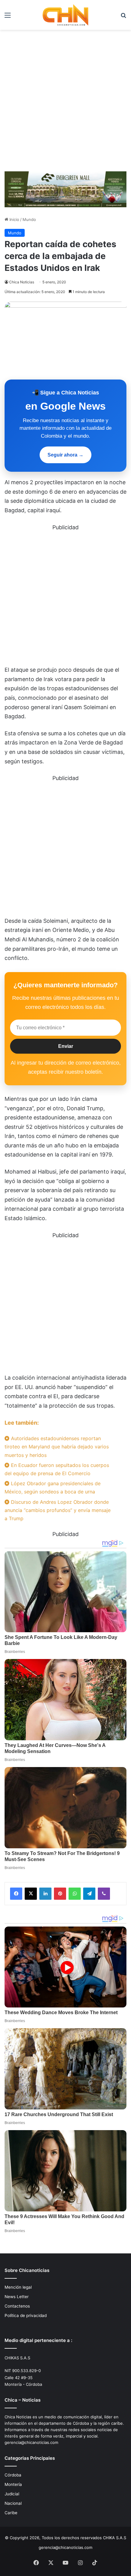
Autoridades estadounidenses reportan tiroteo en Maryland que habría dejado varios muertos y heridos (57, 1447)
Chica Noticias (22, 282)
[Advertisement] (65, 98)
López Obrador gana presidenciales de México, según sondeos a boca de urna (53, 1487)
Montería (13, 2484)
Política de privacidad (26, 2315)
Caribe (11, 2513)
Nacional (13, 2503)
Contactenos (17, 2306)
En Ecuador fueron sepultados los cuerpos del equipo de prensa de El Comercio (57, 1469)
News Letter (17, 2297)
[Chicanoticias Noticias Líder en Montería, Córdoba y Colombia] (65, 15)
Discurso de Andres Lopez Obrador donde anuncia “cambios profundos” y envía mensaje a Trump (58, 1510)
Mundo (29, 219)
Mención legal (18, 2287)
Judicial (12, 2494)
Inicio (14, 219)
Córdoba (13, 2475)
